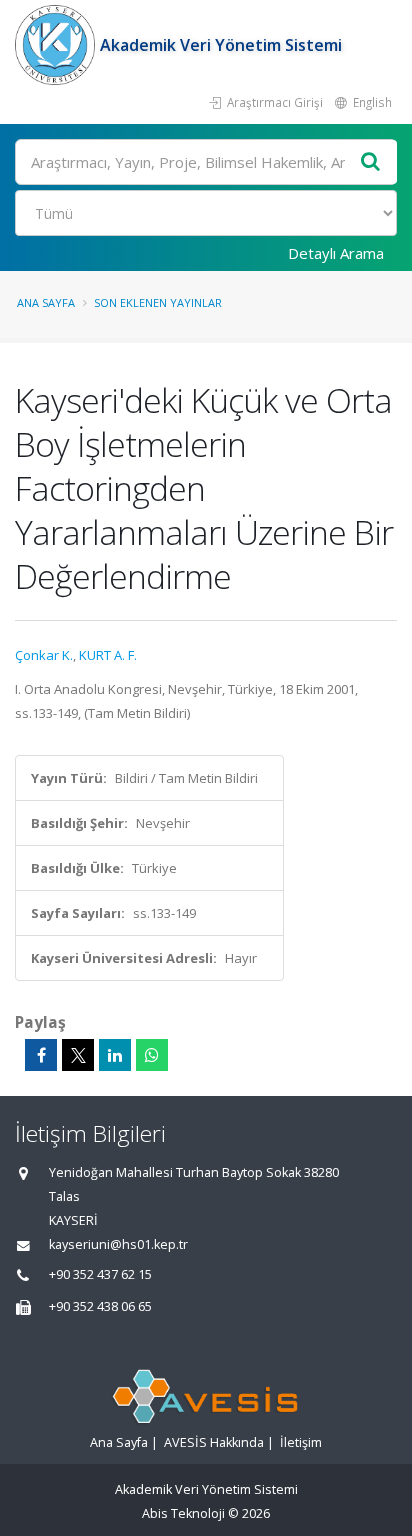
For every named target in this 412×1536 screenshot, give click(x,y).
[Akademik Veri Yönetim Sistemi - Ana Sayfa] (57, 45)
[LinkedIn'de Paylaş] (115, 1055)
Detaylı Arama (336, 253)
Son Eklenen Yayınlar (158, 302)
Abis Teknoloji (183, 1513)
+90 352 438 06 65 (100, 1306)
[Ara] (371, 162)
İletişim (301, 1442)
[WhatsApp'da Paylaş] (152, 1055)
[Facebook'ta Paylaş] (41, 1055)
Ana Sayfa (46, 302)
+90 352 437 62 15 (100, 1274)
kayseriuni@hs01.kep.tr (118, 1244)
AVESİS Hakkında (214, 1442)
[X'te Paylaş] (78, 1055)
